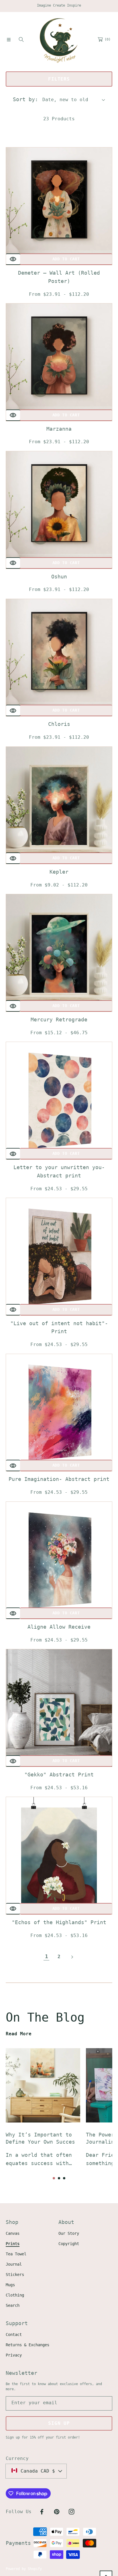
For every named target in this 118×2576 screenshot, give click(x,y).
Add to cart (66, 259)
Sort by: (25, 99)
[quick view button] (13, 259)
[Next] (72, 1956)
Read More (19, 2034)
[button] (9, 39)
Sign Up (59, 2423)
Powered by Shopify (24, 2569)
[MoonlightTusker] (59, 39)
